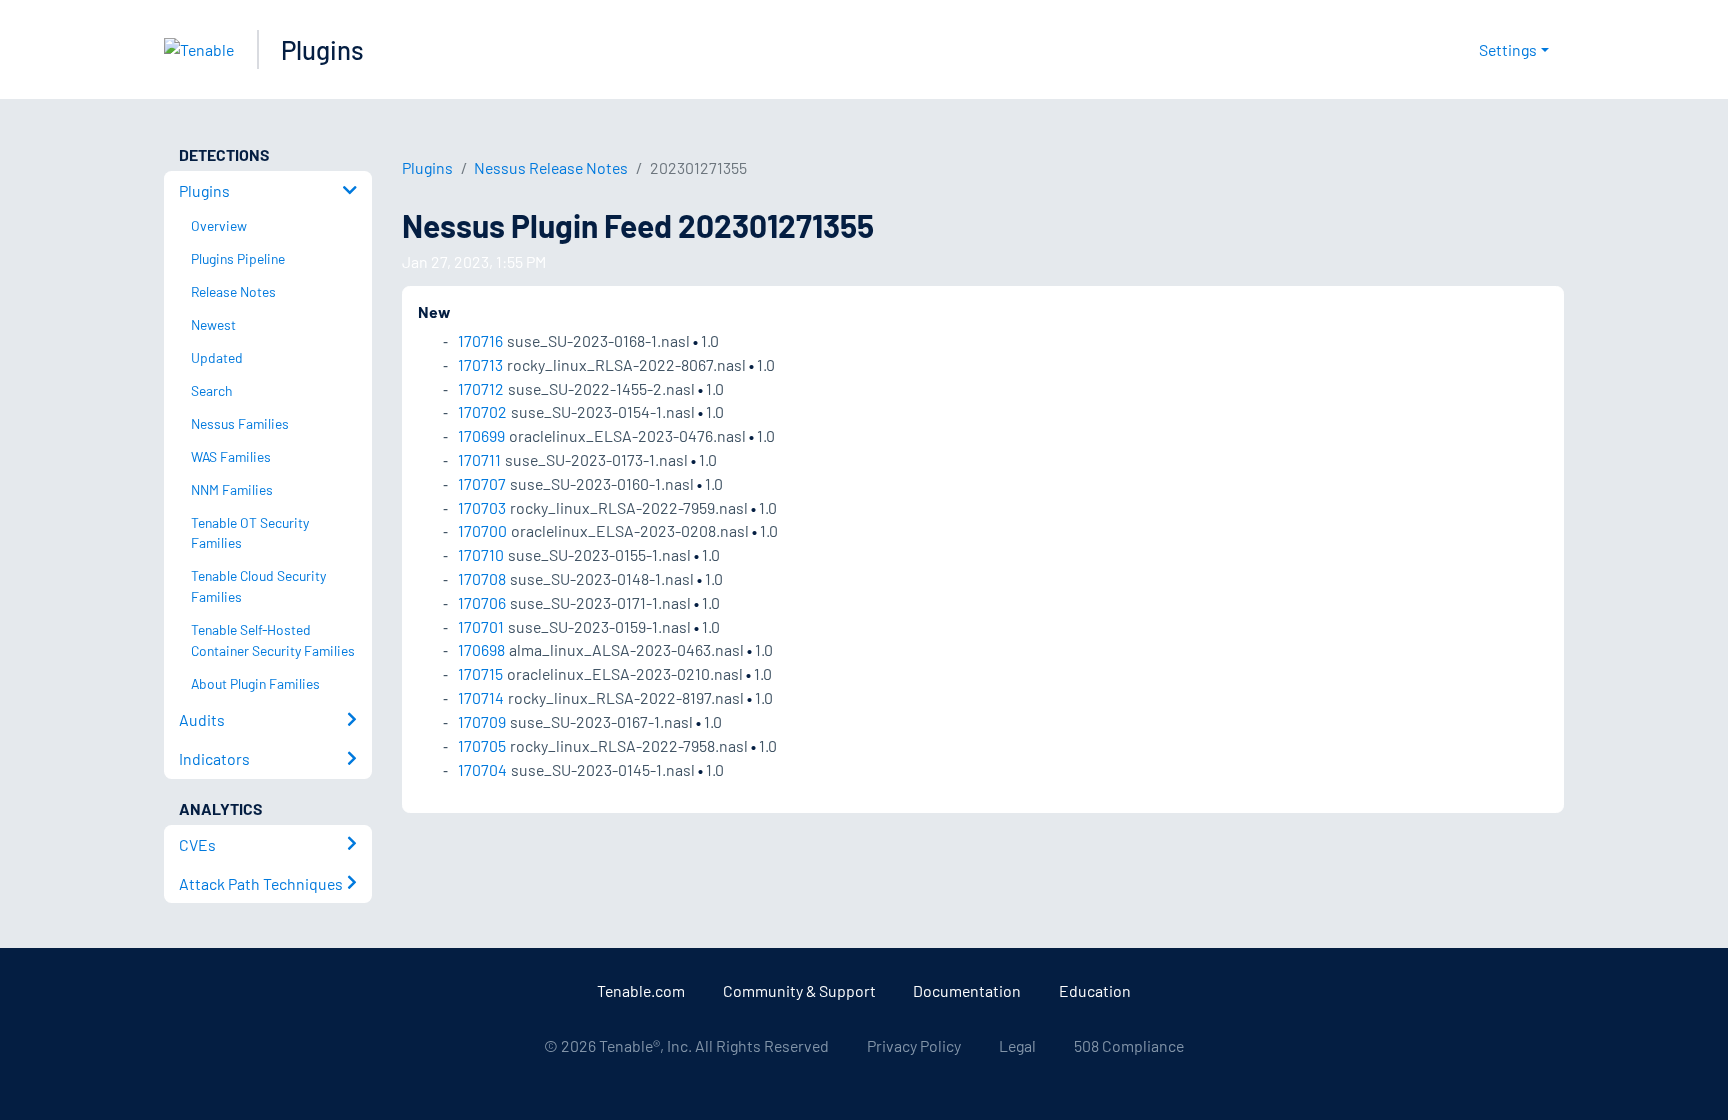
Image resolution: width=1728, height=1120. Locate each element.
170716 (480, 340)
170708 (482, 578)
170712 (481, 388)
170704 (482, 769)
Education (1095, 990)
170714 (481, 697)
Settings (1508, 49)
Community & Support (799, 990)
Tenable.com (641, 990)
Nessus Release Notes (551, 167)
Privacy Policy (914, 1045)
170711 (479, 459)
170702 (482, 411)
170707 (482, 483)
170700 (482, 530)
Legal (1017, 1045)
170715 (480, 673)
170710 (481, 554)
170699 (481, 435)
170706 (482, 602)
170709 (482, 721)
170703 (482, 507)
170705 (482, 745)
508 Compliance (1129, 1045)
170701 (481, 626)
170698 (481, 649)
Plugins (322, 49)
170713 (480, 364)
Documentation (967, 990)
